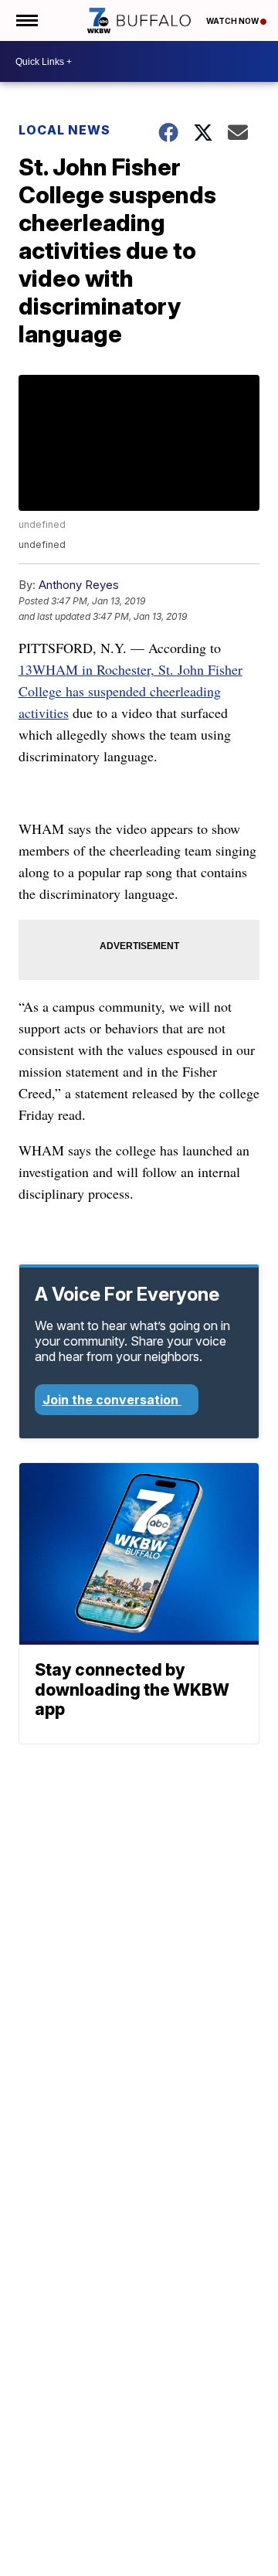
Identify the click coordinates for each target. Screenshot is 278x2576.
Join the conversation (112, 1400)
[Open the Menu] (26, 20)
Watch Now (233, 21)
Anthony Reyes (79, 585)
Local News (64, 130)
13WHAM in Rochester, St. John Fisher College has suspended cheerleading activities (131, 691)
